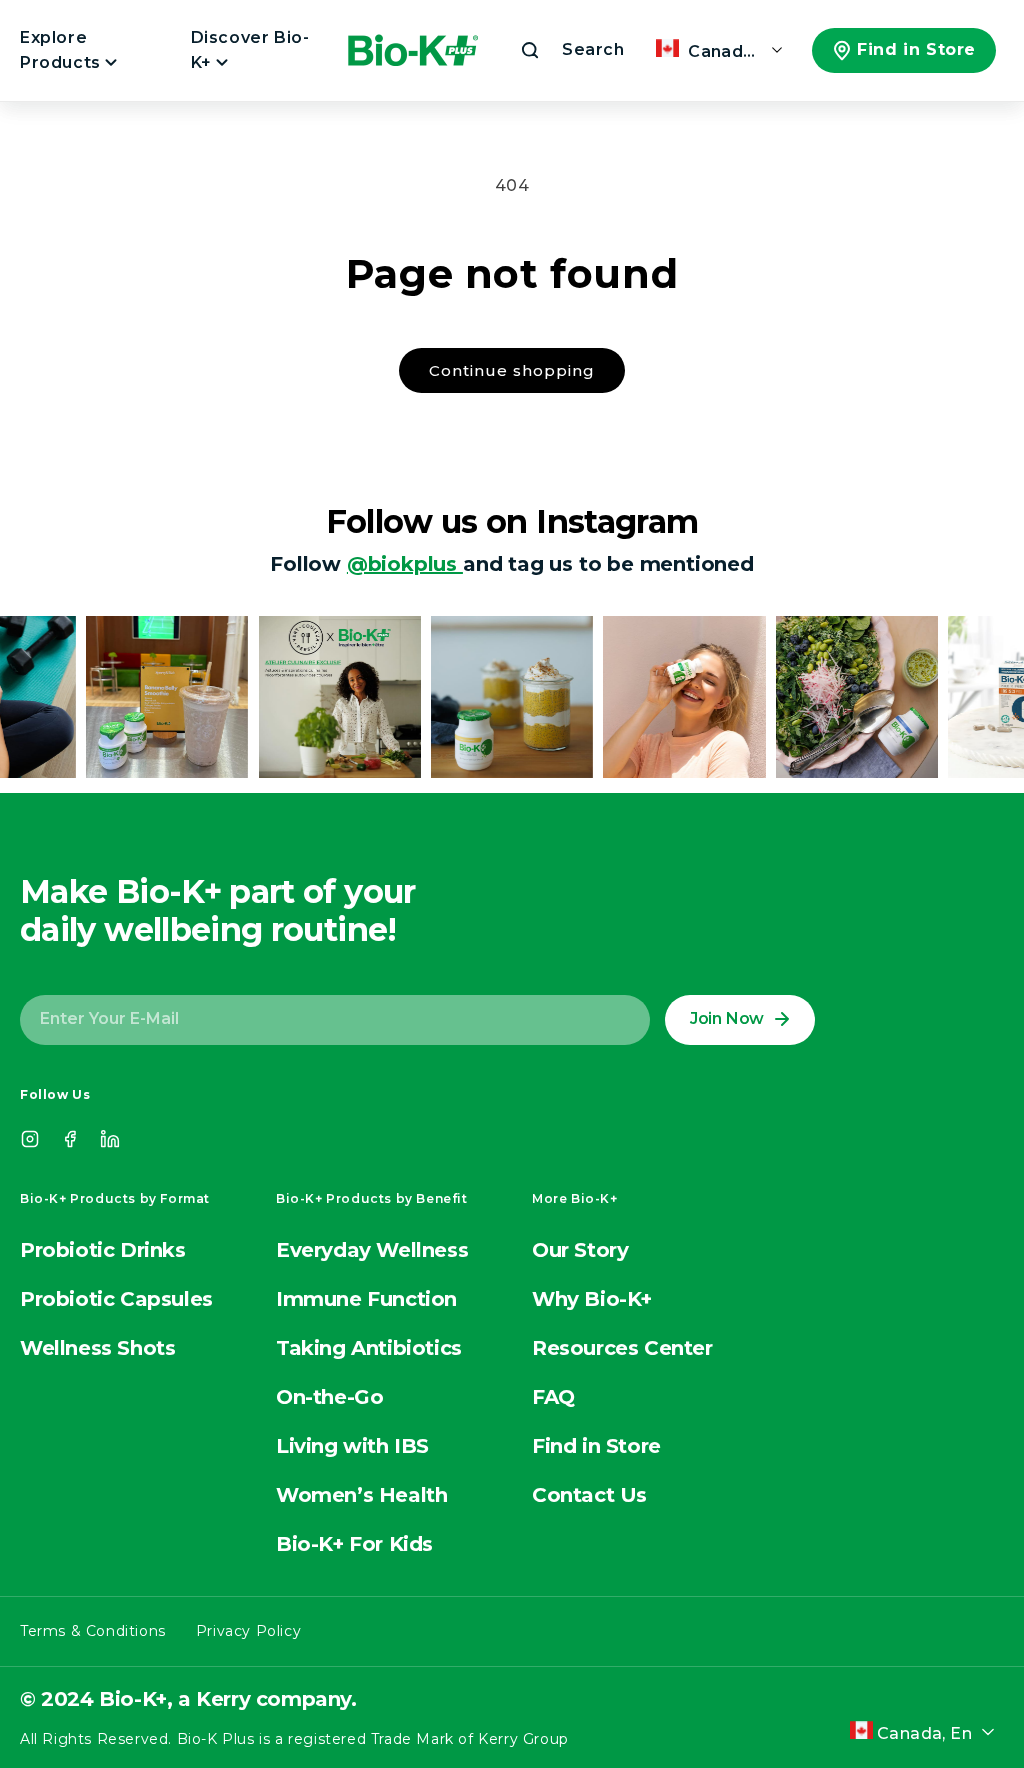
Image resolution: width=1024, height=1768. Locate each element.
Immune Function (366, 1299)
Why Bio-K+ (592, 1299)
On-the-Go (329, 1397)
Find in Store (916, 49)
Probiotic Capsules (116, 1299)
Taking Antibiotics (369, 1348)
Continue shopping (512, 370)
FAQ (553, 1397)
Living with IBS (352, 1446)
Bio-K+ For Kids (354, 1544)
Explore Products (62, 50)
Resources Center (622, 1348)
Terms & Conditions (93, 1631)
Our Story (580, 1250)
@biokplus (405, 564)
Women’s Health (361, 1495)
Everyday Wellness (372, 1250)
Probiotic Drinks (103, 1250)
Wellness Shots (97, 1348)
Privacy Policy (248, 1631)
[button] (571, 50)
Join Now (727, 1018)
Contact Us (589, 1495)
